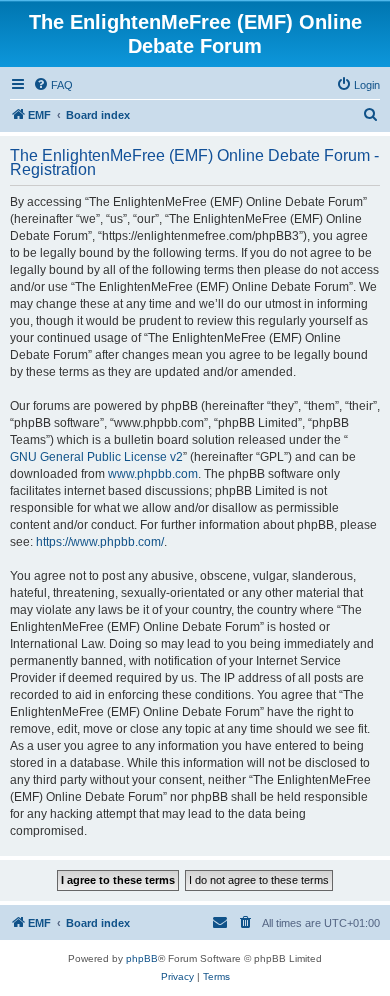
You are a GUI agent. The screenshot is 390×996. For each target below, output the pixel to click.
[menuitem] (53, 85)
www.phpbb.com (153, 474)
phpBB (142, 958)
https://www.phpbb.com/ (100, 542)
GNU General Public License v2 (96, 457)
